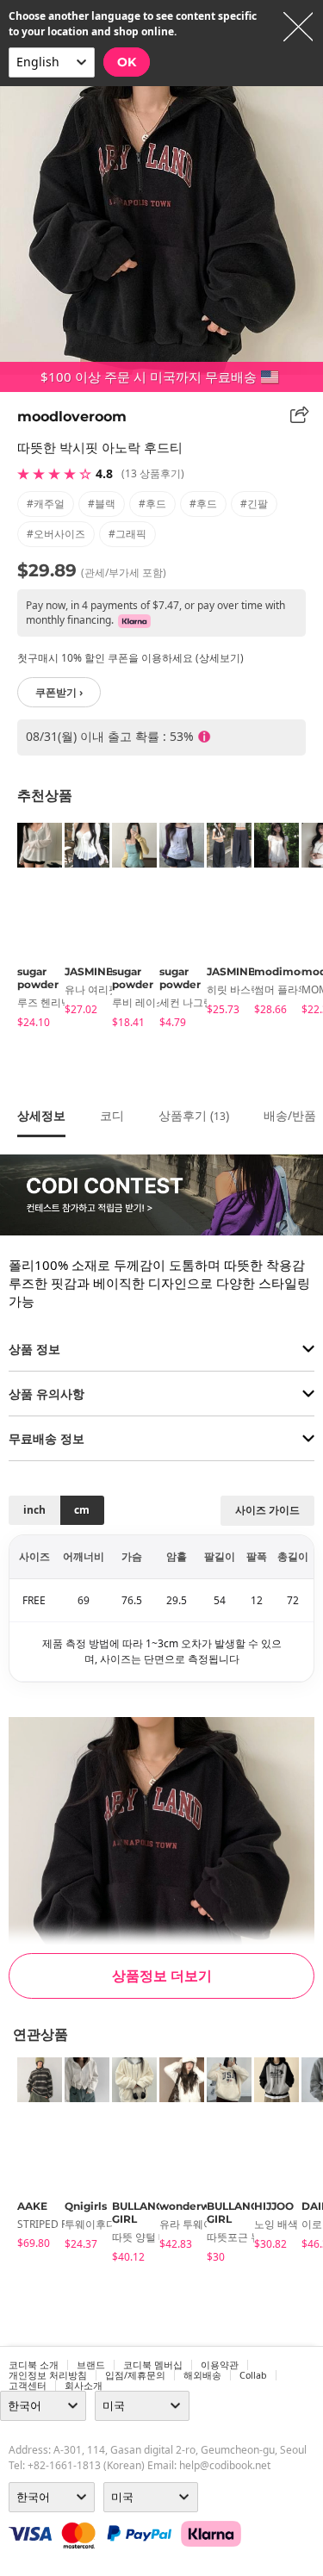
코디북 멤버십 (153, 2365)
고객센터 (28, 2386)
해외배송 (202, 2375)
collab (253, 2375)
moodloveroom (72, 417)
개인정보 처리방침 (48, 2375)
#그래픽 (127, 534)
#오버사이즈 (56, 534)
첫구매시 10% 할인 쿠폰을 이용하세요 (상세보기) (130, 658)
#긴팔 (254, 504)
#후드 (152, 504)
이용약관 (220, 2365)
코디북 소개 (34, 2365)
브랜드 (91, 2365)
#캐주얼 (46, 504)
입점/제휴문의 (135, 2375)
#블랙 (102, 504)
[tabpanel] (32, 928)
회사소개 (84, 2386)
